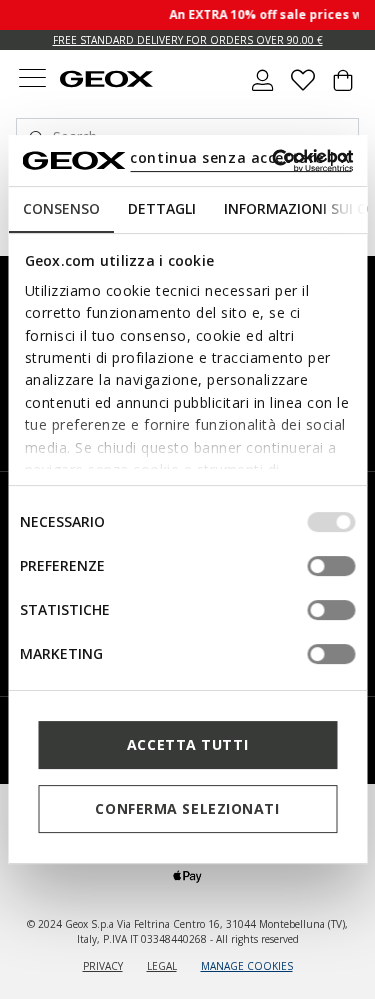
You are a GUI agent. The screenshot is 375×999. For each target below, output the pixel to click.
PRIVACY (103, 966)
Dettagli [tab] (161, 208)
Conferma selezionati (187, 808)
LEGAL (162, 966)
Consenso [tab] (60, 208)
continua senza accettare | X (240, 157)
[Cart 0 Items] (343, 88)
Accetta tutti (187, 744)
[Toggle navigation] (32, 80)
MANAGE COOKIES (247, 966)
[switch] (331, 566)
